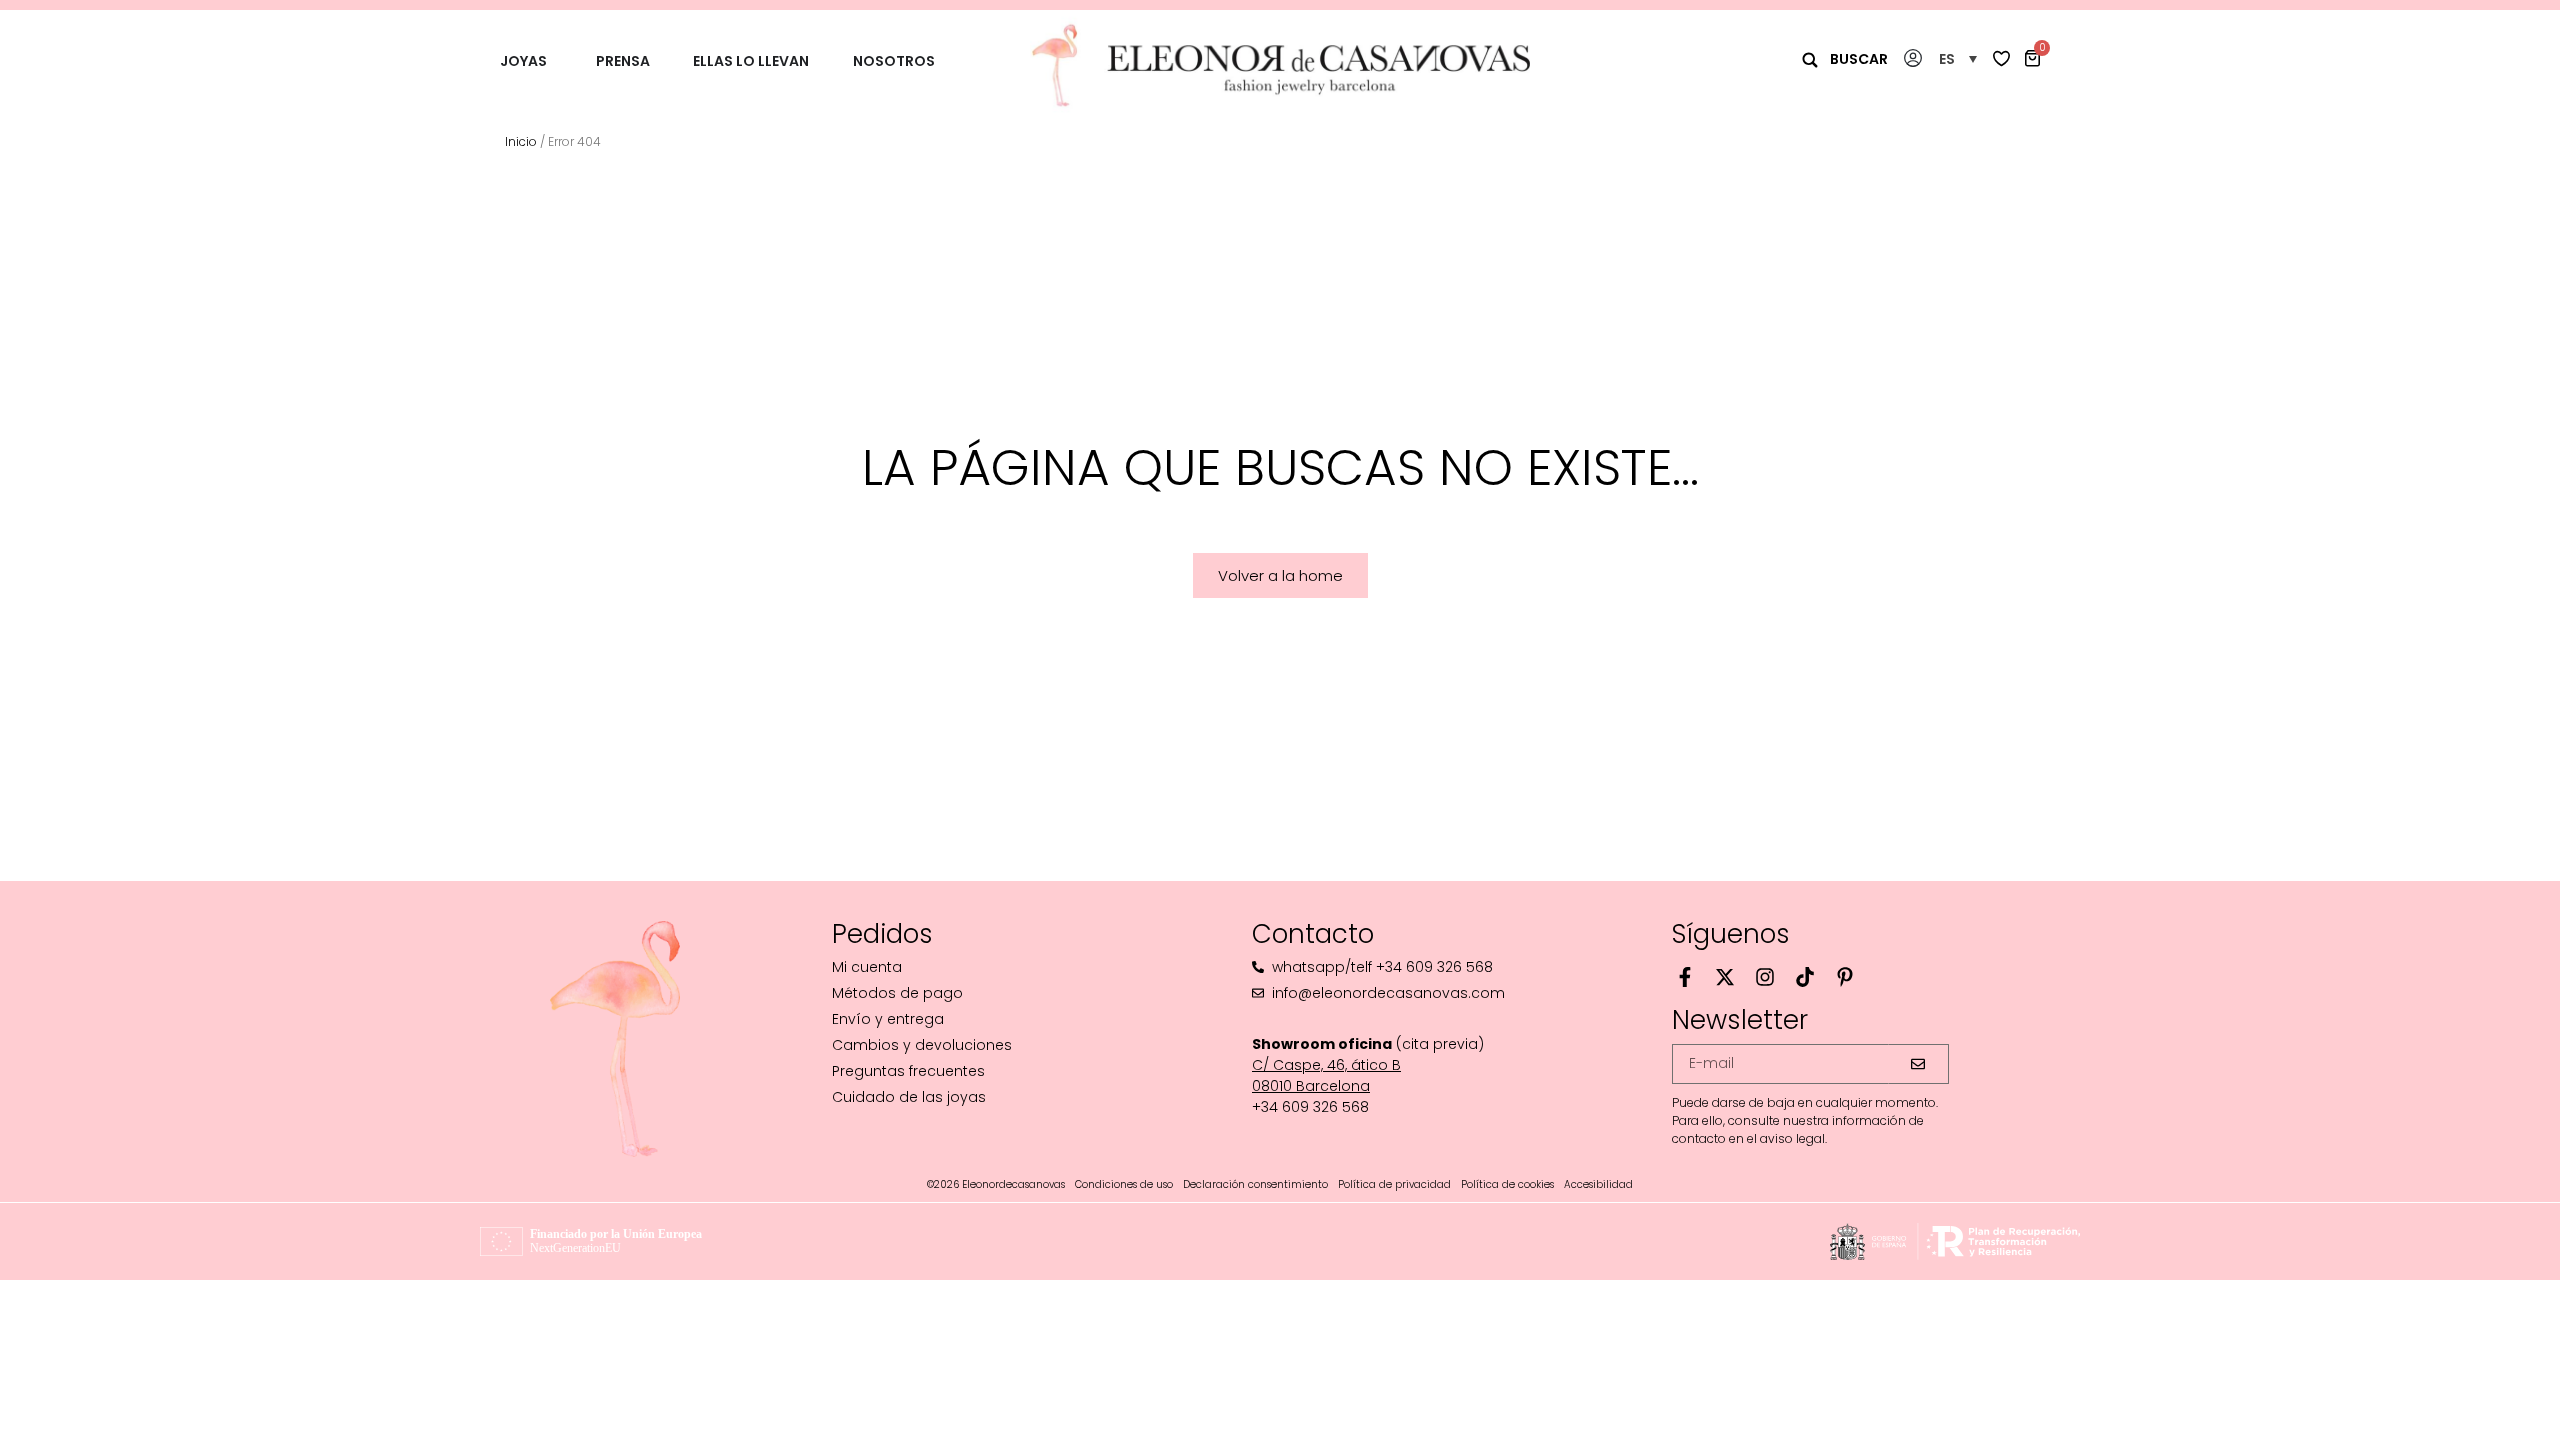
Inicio (521, 141)
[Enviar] (1919, 1064)
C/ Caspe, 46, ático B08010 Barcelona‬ (1326, 1075)
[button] (1958, 58)
